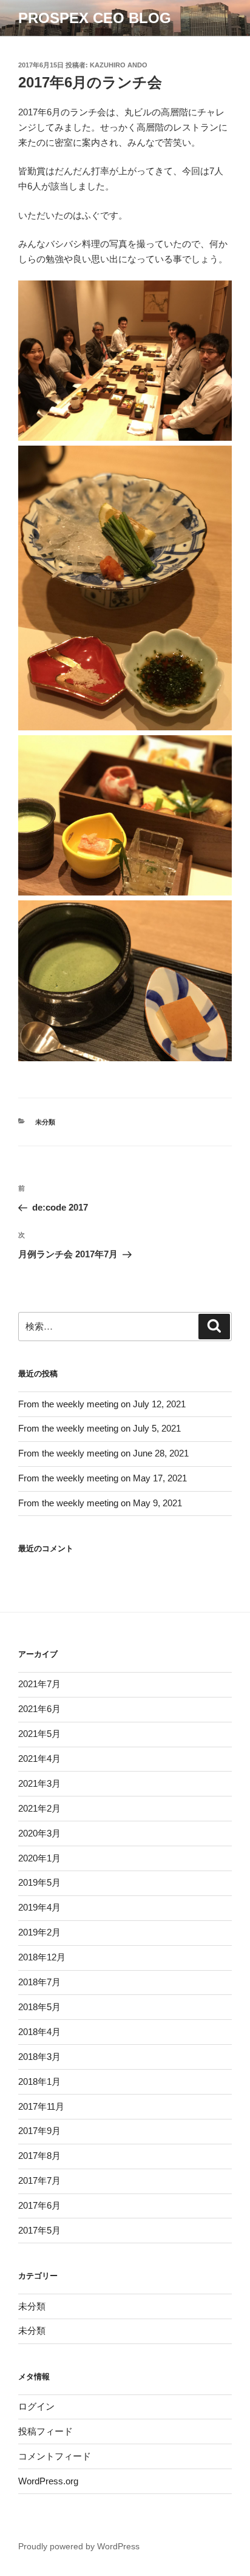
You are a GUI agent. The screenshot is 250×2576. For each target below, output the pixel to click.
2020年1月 (39, 1858)
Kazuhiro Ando (119, 65)
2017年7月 (39, 2180)
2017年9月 (39, 2131)
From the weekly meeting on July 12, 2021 (102, 1404)
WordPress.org (48, 2481)
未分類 (45, 1122)
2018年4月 (39, 2032)
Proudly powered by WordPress (79, 2546)
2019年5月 (39, 1882)
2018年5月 (39, 2007)
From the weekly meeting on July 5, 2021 (100, 1428)
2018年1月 (39, 2082)
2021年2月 (39, 1808)
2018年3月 (39, 2057)
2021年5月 (39, 1734)
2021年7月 (39, 1684)
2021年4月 (39, 1759)
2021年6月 (39, 1709)
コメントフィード (55, 2456)
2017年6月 (39, 2205)
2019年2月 (39, 1932)
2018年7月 (39, 1982)
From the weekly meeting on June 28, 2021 (103, 1453)
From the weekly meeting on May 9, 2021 (100, 1503)
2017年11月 (41, 2106)
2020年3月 (39, 1833)
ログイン (36, 2406)
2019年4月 (39, 1907)
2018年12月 (42, 1957)
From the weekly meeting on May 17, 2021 (103, 1478)
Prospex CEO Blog (95, 18)
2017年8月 (39, 2156)
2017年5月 (39, 2230)
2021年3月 (39, 1783)
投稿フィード (46, 2431)
